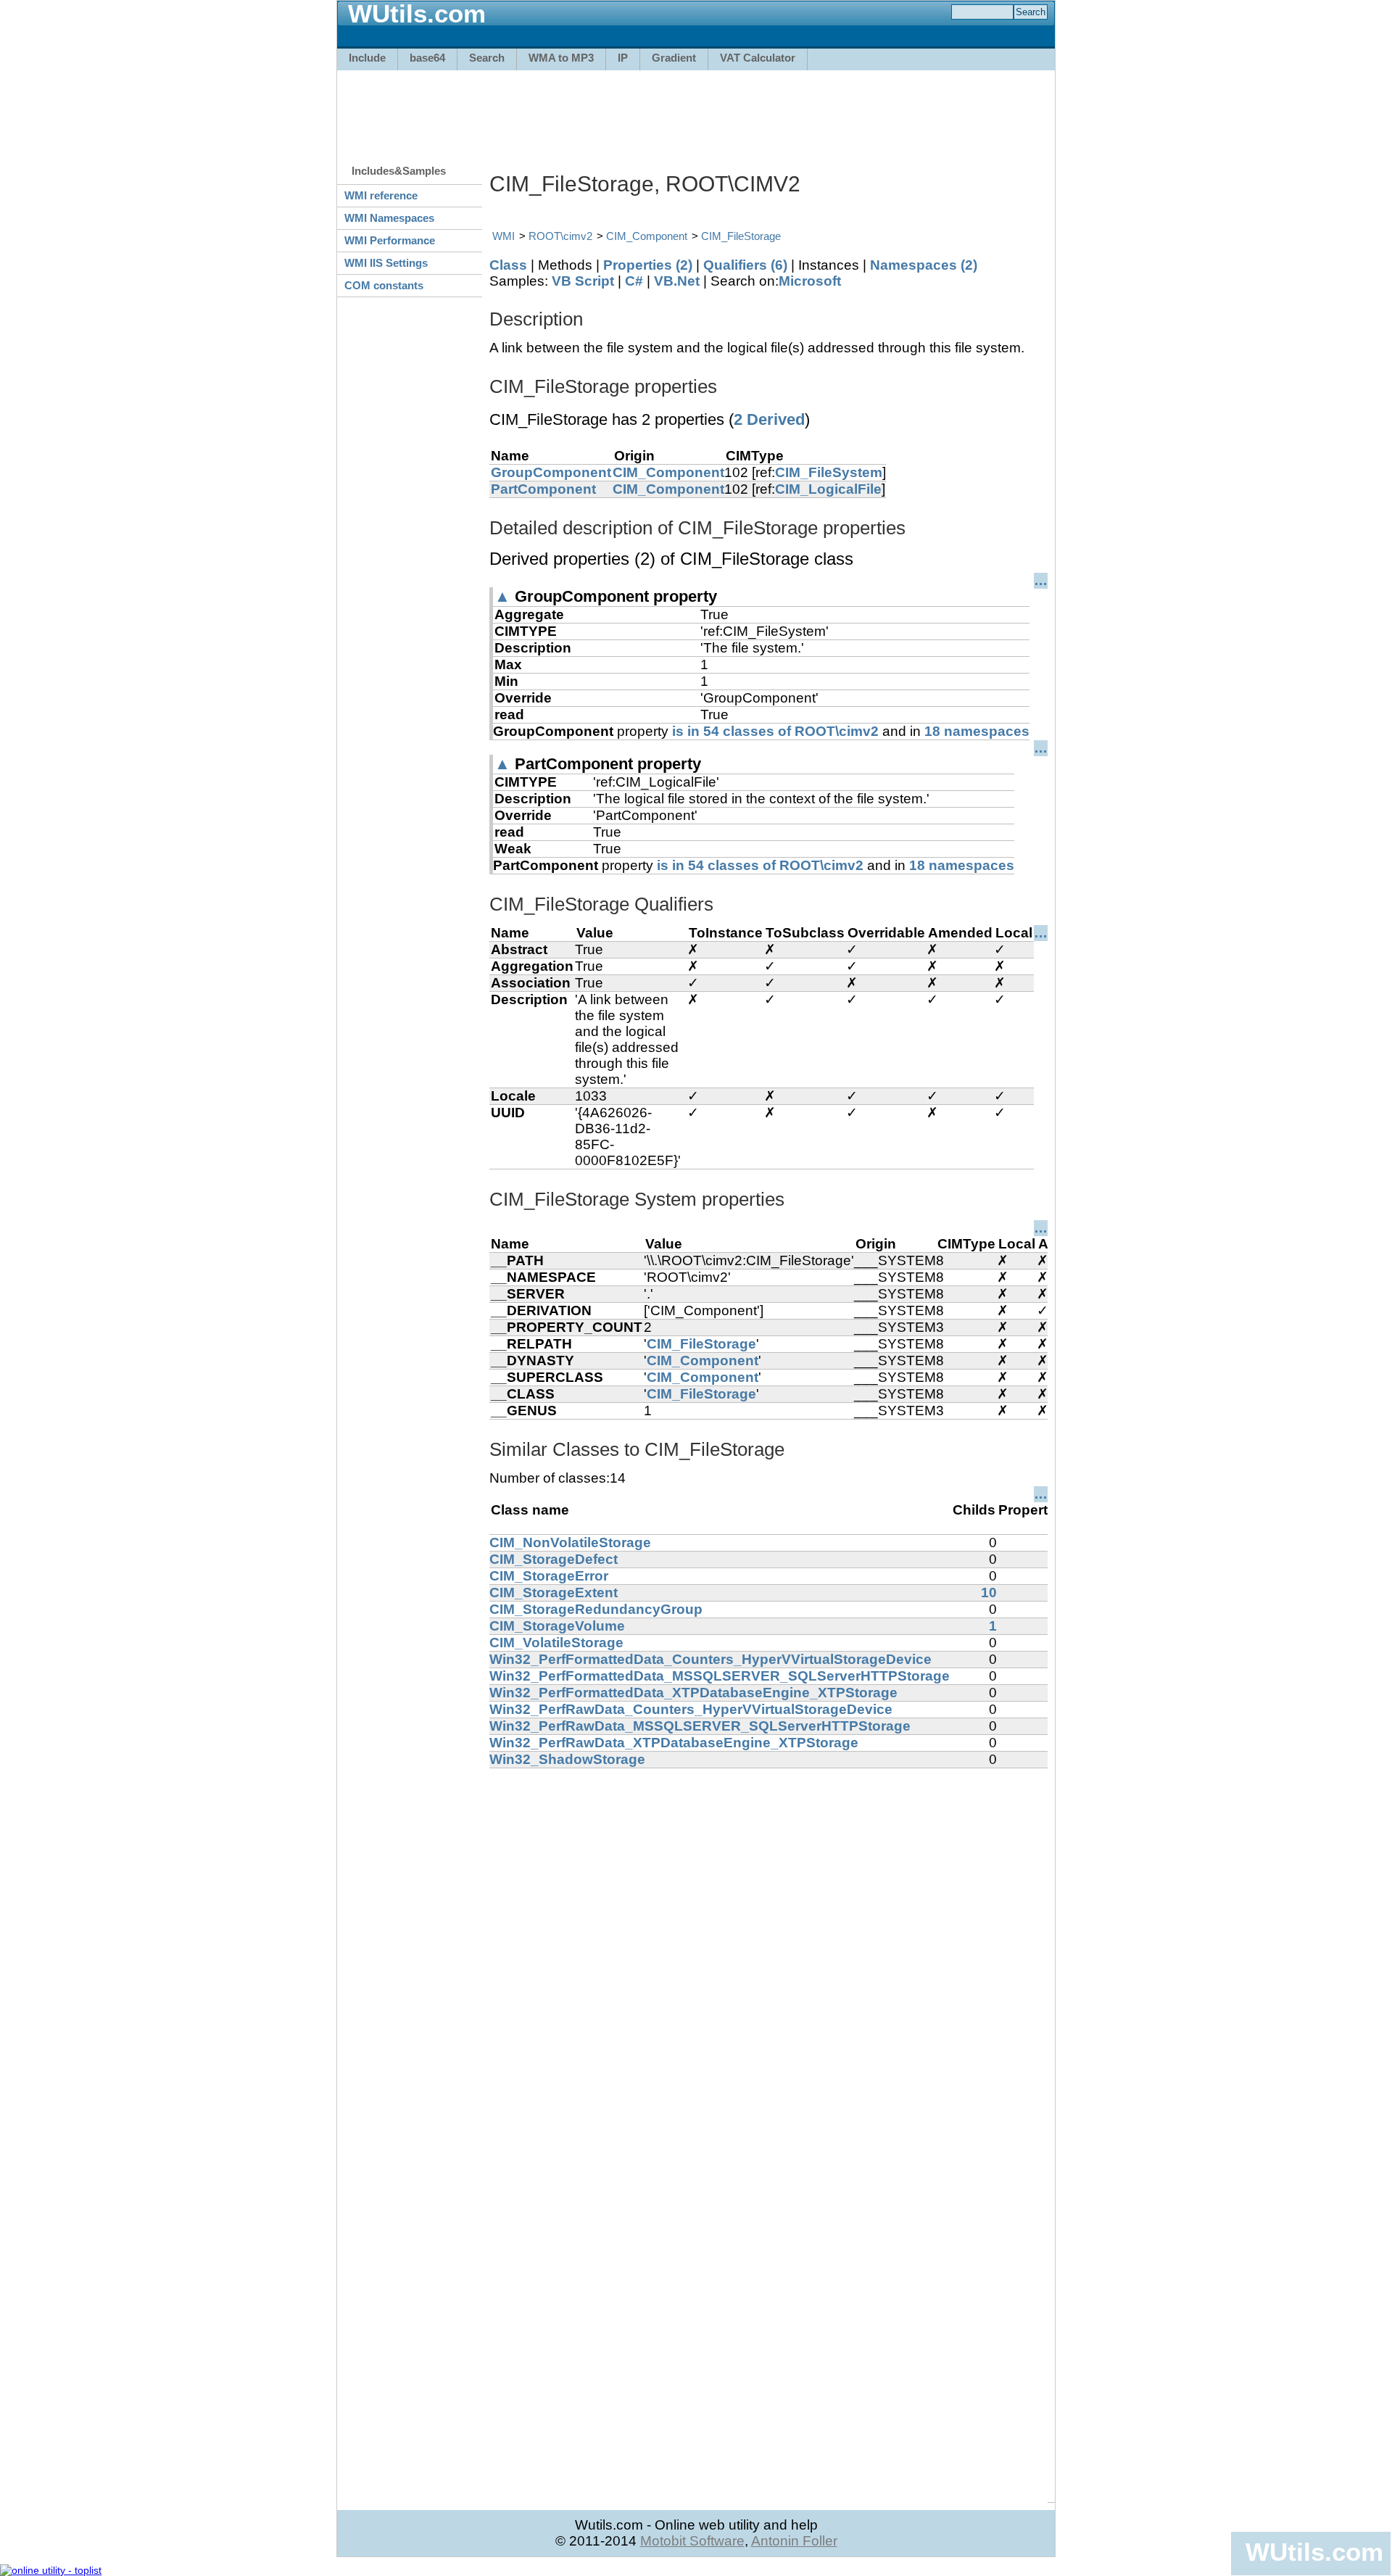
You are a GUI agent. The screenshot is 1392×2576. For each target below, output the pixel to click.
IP (623, 58)
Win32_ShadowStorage (567, 1759)
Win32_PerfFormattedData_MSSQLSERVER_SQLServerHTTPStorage (720, 1676)
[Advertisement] (696, 110)
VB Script (583, 281)
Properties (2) (648, 265)
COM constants (384, 285)
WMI (504, 236)
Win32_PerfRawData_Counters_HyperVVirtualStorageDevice (691, 1709)
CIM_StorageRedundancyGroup (596, 1609)
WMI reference (381, 195)
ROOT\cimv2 (560, 236)
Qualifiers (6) (745, 265)
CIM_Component (647, 236)
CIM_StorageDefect (554, 1559)
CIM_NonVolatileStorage (570, 1542)
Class (508, 265)
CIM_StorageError (549, 1576)
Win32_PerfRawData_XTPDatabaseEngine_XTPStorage (674, 1743)
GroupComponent (551, 472)
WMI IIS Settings (386, 263)
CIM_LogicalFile (828, 489)
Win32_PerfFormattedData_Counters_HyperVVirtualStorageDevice (710, 1659)
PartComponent (543, 489)
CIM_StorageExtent (554, 1593)
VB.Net (677, 281)
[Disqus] (768, 1950)
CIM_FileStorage (741, 236)
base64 (427, 58)
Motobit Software (692, 2541)
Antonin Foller (794, 2541)
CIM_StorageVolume (557, 1626)
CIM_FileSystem (829, 472)
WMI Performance (390, 240)
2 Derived (769, 419)
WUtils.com (1314, 2552)
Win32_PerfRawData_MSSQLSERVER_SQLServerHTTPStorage (700, 1726)
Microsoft (810, 281)
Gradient (674, 58)
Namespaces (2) (924, 265)
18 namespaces (977, 731)
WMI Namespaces (389, 218)
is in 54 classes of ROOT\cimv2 (775, 731)
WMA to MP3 (561, 58)
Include (367, 58)
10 (989, 1593)
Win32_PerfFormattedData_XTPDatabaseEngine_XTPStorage (693, 1693)
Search (487, 58)
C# (634, 281)
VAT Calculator (758, 58)
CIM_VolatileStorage (556, 1643)
